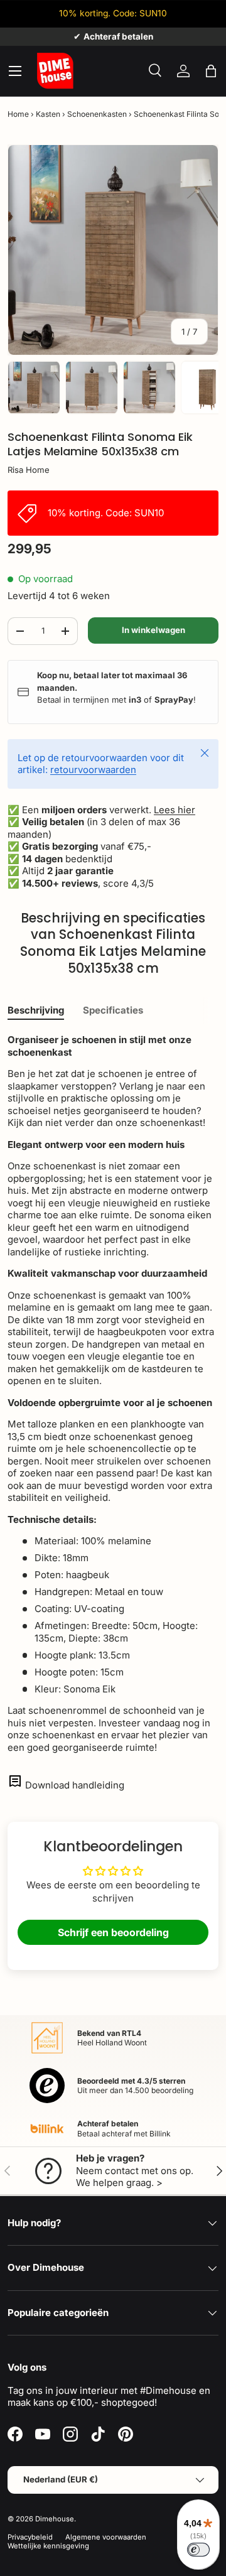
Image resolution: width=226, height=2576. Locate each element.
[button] (211, 71)
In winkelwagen (153, 630)
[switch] (198, 2550)
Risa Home (29, 470)
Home (18, 114)
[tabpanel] (113, 1394)
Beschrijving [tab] (36, 1010)
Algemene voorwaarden (106, 2537)
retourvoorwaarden (93, 770)
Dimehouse (55, 2519)
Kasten (48, 114)
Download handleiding (75, 1785)
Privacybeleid (30, 2537)
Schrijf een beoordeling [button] (113, 1932)
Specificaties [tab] (113, 1010)
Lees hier (175, 810)
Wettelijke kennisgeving (48, 2546)
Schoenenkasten (97, 114)
